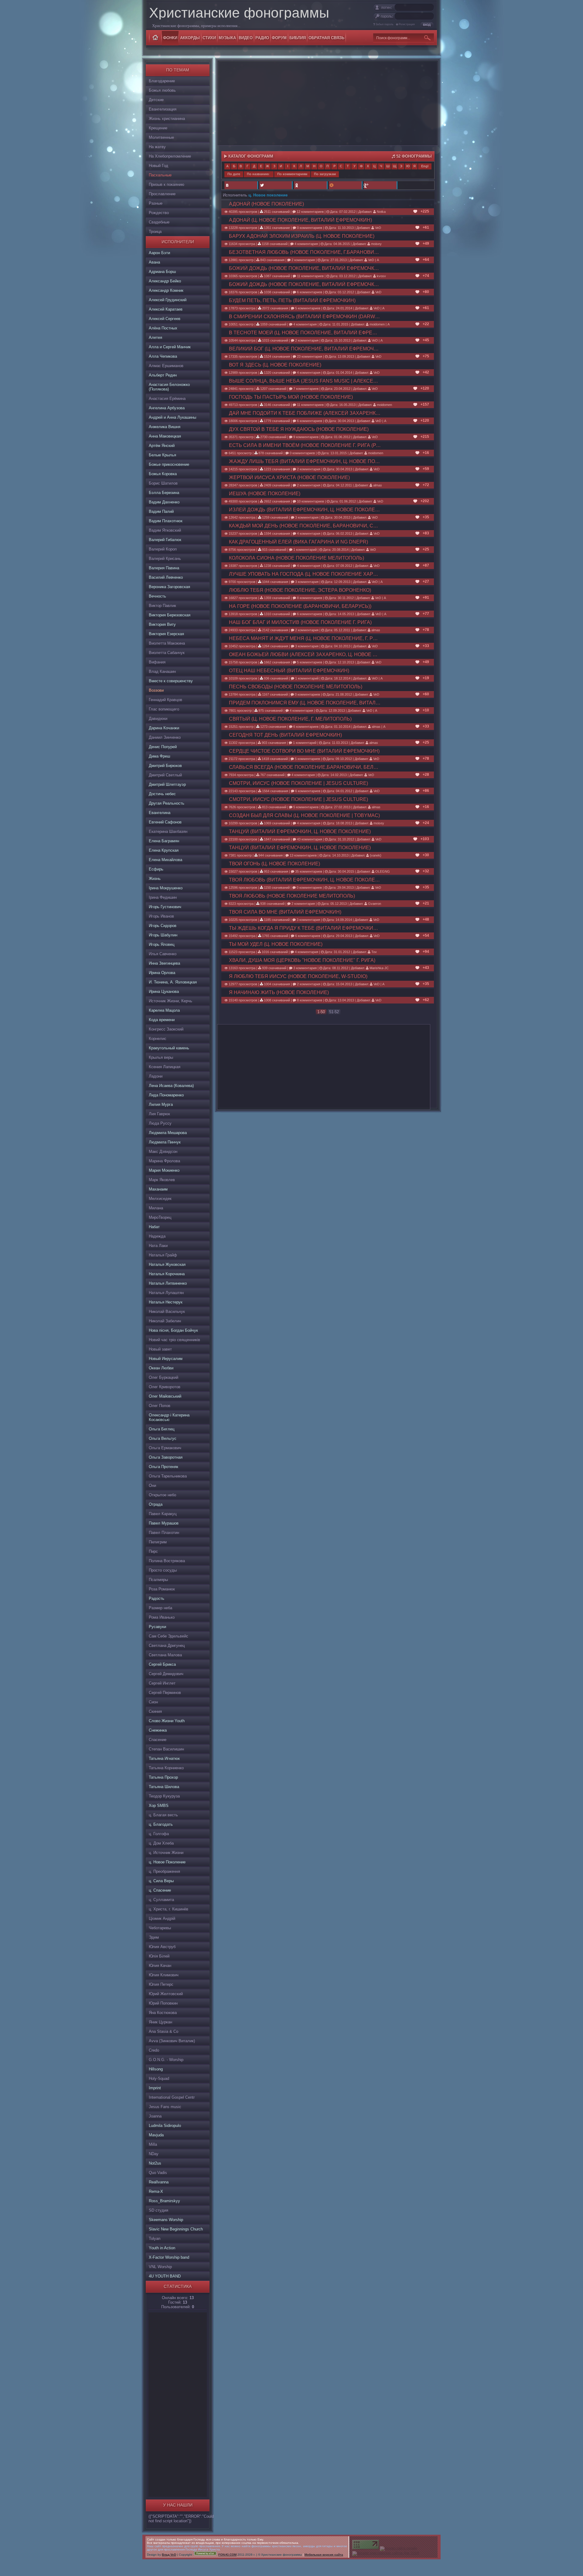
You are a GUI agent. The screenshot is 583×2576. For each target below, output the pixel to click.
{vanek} (375, 855)
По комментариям (292, 174)
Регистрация (407, 24)
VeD (378, 228)
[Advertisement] (177, 2404)
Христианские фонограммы (239, 13)
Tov (374, 952)
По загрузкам (325, 174)
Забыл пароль (385, 24)
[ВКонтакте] (241, 185)
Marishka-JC (379, 968)
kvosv (381, 276)
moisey (376, 244)
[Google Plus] (380, 185)
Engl (425, 166)
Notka (381, 212)
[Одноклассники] (310, 185)
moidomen (377, 324)
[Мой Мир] (345, 185)
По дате (234, 174)
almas (377, 485)
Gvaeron (374, 904)
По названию (258, 174)
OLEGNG (382, 871)
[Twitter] (276, 185)
